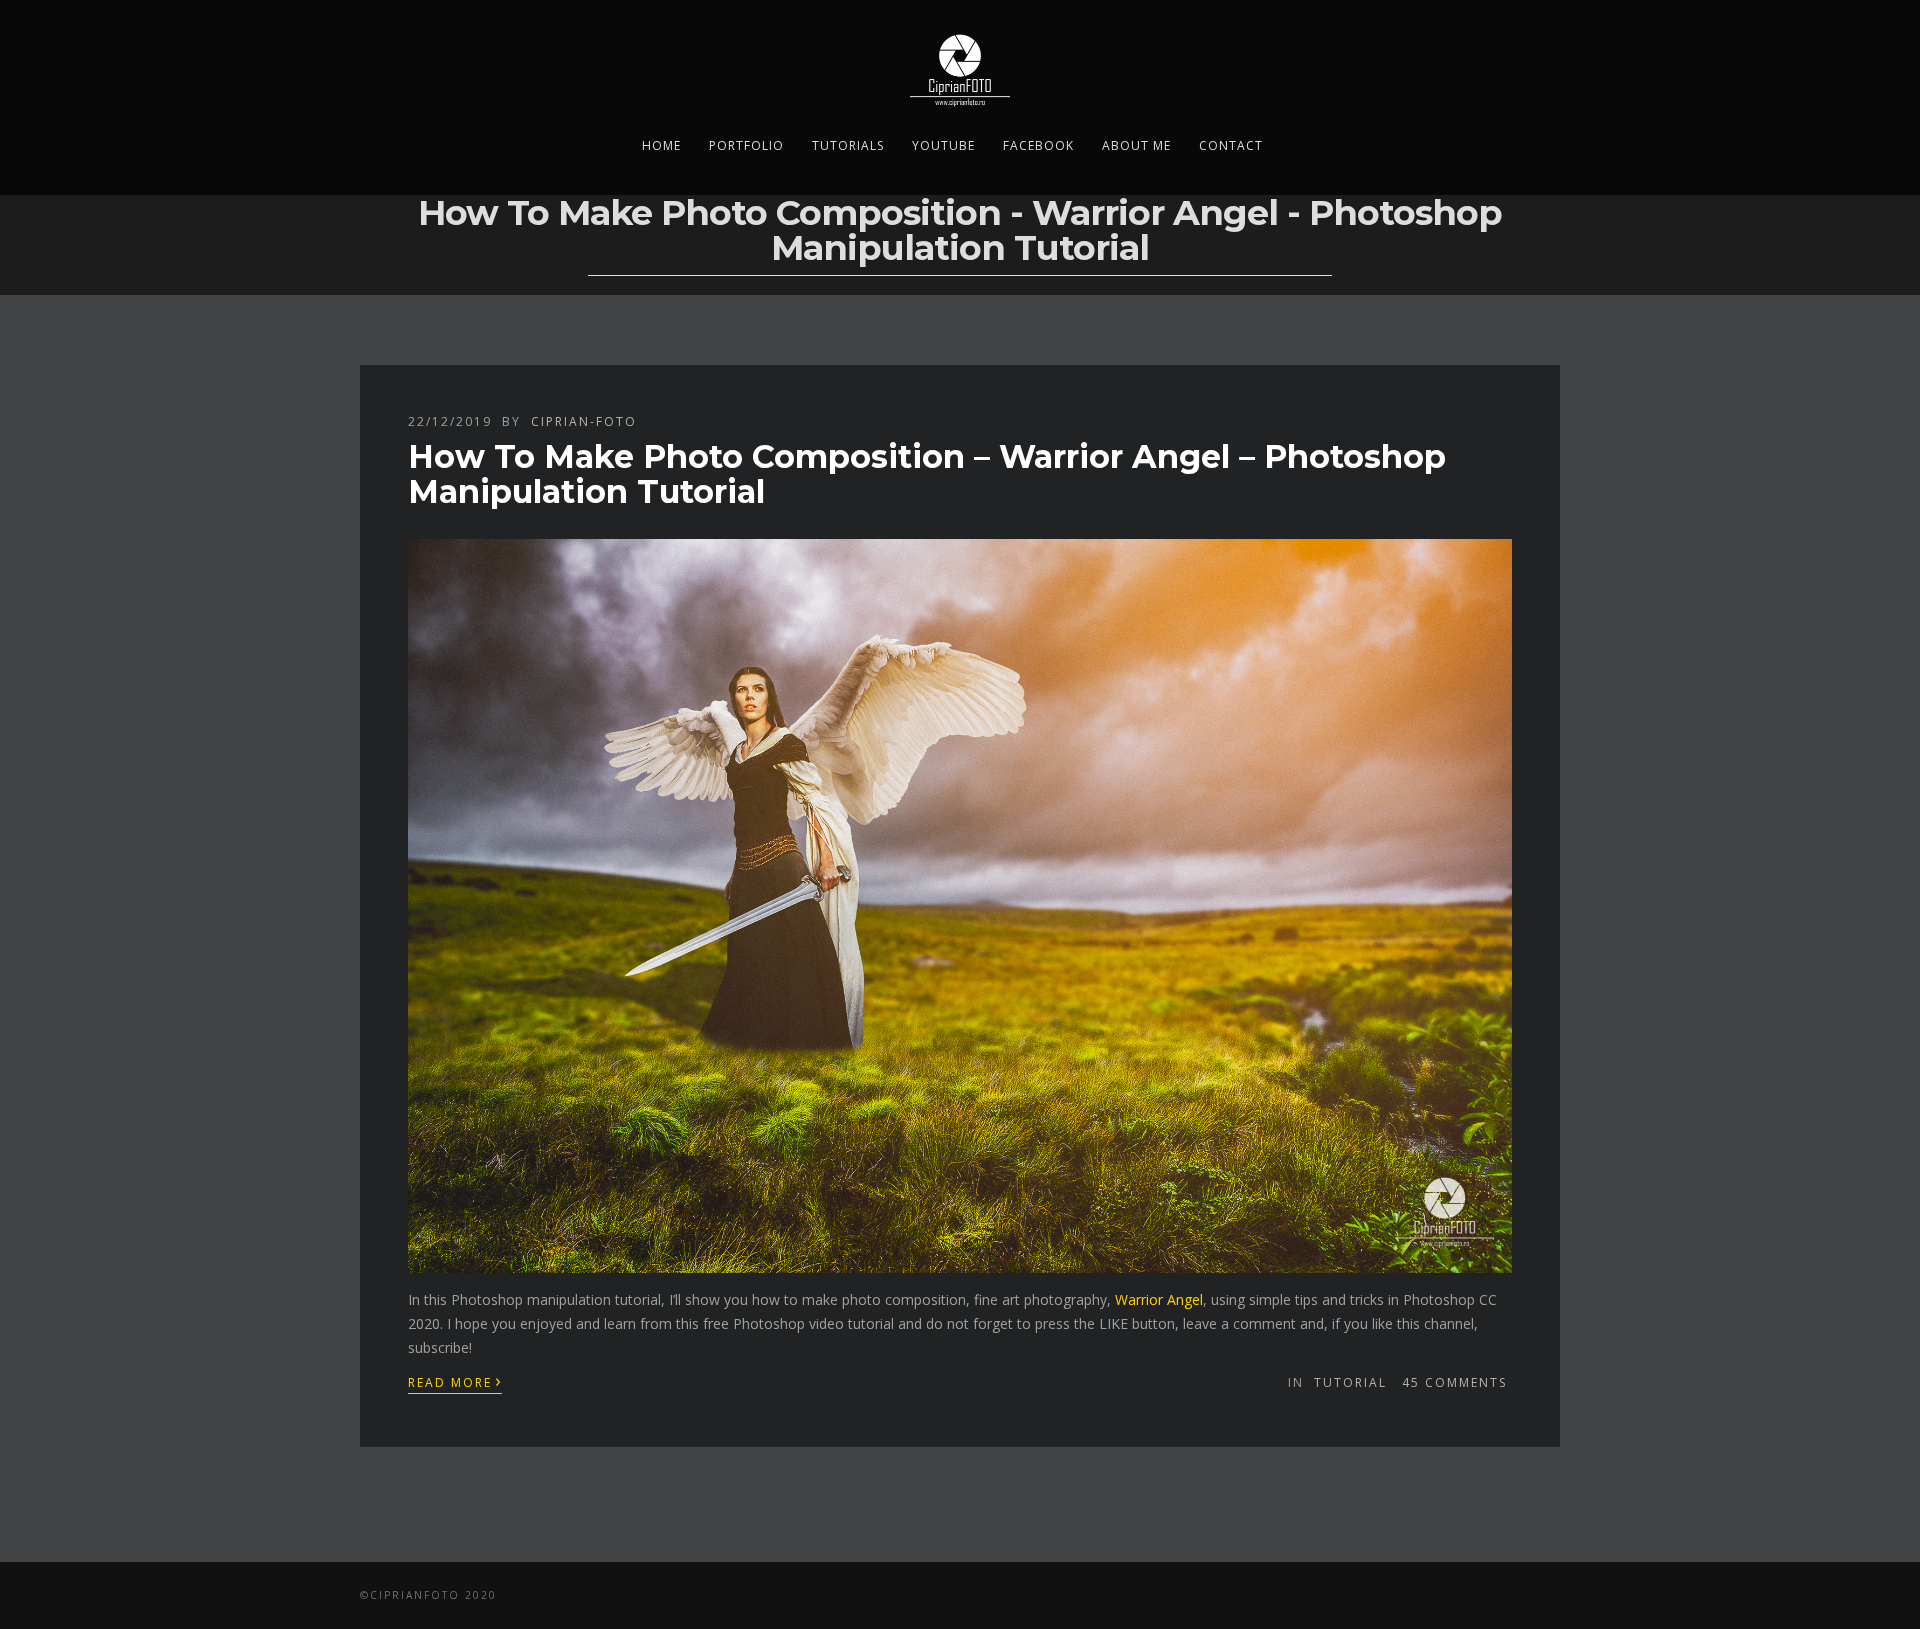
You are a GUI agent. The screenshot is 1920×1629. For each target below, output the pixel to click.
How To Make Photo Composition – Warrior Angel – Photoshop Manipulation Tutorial (927, 474)
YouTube (943, 145)
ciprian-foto (584, 421)
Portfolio (746, 145)
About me (1136, 145)
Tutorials (848, 145)
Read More (455, 1381)
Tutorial (1350, 1382)
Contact (1231, 145)
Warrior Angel (1159, 1299)
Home (661, 145)
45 (1454, 1382)
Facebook (1038, 145)
